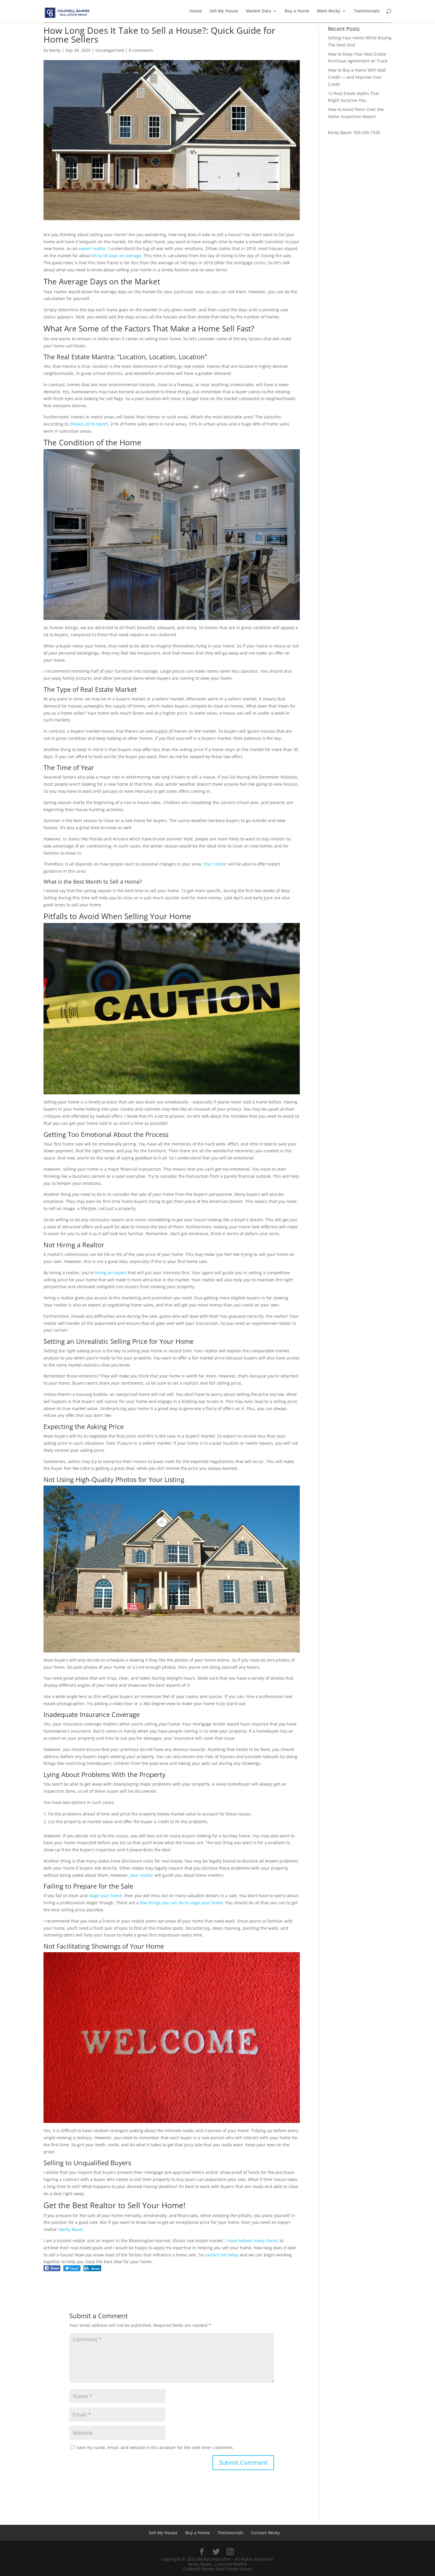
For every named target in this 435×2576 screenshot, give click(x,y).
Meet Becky (329, 11)
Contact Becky (265, 2533)
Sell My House (224, 11)
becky (55, 50)
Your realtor (215, 864)
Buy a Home (297, 11)
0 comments (141, 50)
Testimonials (367, 11)
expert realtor (92, 248)
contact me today (221, 2255)
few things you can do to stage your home (181, 1903)
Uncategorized (110, 50)
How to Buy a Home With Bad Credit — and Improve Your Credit (357, 77)
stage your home (105, 1896)
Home (196, 11)
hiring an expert (111, 1273)
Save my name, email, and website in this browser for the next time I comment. (155, 2447)
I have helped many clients (252, 2241)
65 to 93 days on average (117, 256)
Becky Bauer (71, 2229)
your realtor (142, 1875)
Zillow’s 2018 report (89, 424)
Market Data (258, 11)
